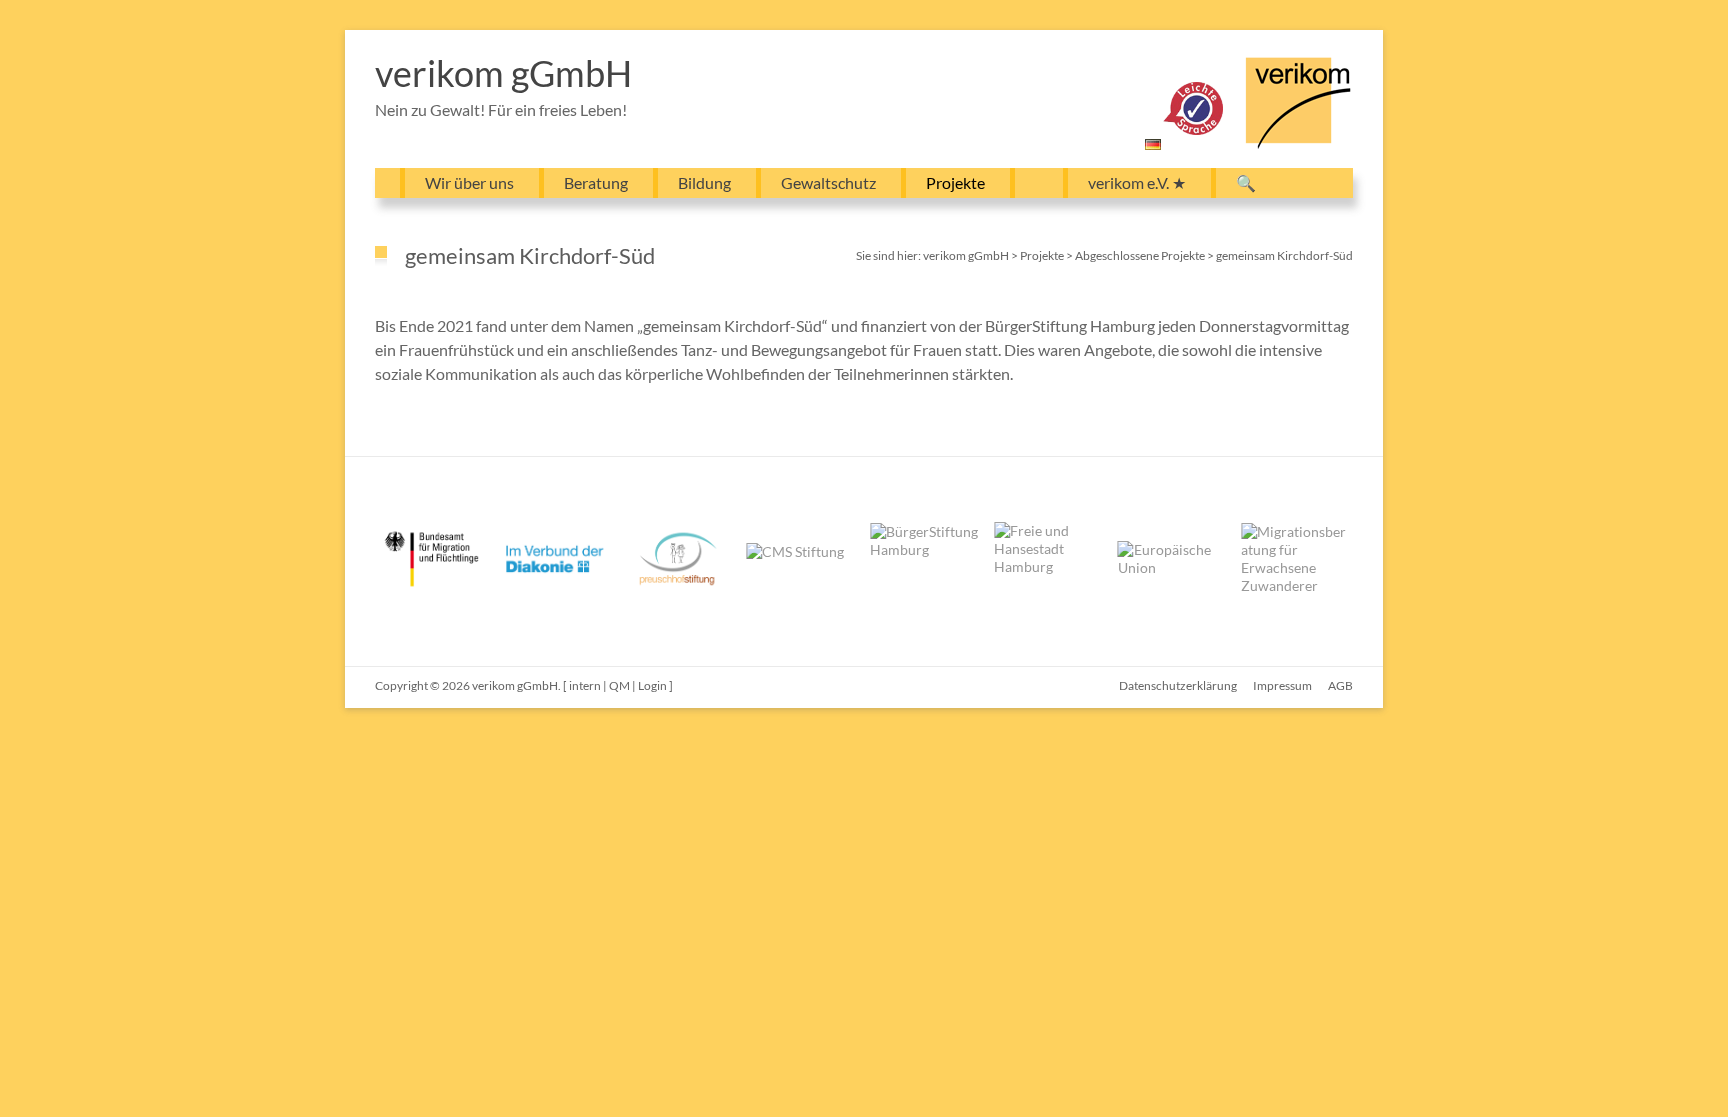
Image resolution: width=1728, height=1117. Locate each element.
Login (652, 685)
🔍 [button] (1246, 182)
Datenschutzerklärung (1178, 685)
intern (585, 685)
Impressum (1282, 685)
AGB (1340, 685)
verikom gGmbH (503, 73)
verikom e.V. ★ (1137, 182)
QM (619, 685)
